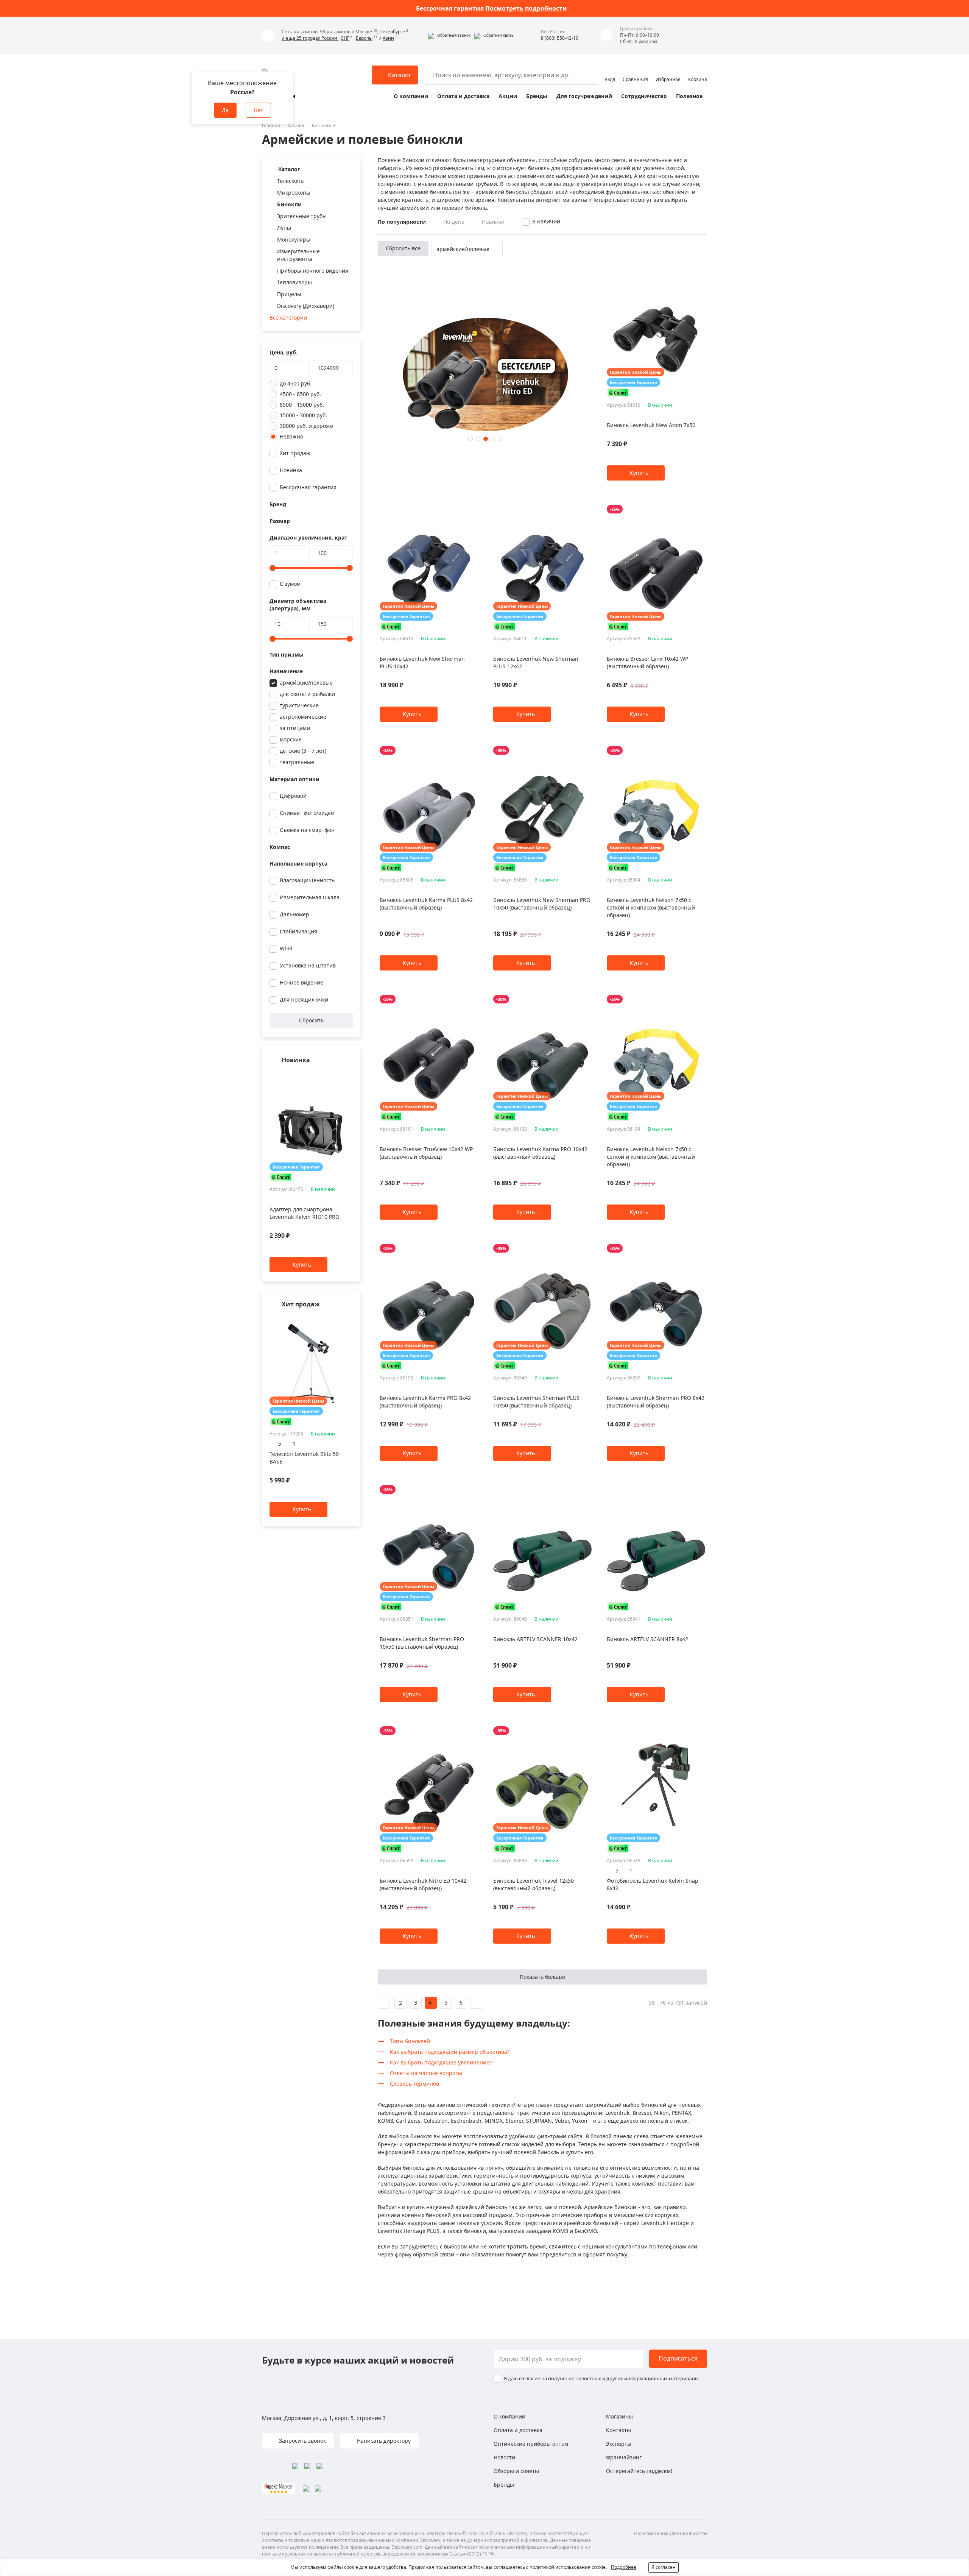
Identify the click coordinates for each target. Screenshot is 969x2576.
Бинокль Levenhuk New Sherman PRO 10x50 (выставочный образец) (542, 904)
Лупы (284, 228)
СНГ (345, 38)
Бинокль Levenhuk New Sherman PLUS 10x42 (422, 662)
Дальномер (294, 914)
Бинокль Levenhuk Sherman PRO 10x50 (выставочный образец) (422, 1643)
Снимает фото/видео (307, 813)
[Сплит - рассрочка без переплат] (281, 1177)
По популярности (402, 222)
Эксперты (619, 2444)
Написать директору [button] (383, 2441)
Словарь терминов (414, 2084)
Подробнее (624, 2567)
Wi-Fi (286, 948)
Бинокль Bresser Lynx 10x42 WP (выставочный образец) (647, 662)
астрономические (303, 717)
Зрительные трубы (302, 216)
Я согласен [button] (664, 2567)
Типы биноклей (410, 2041)
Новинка (291, 470)
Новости (504, 2457)
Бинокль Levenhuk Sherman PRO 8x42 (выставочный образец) (656, 1402)
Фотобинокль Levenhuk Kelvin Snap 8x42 (653, 1884)
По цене (454, 222)
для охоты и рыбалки (307, 694)
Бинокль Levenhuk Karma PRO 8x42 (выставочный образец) (425, 1402)
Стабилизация (298, 931)
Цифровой (293, 796)
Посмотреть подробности (526, 8)
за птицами (295, 728)
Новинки (493, 222)
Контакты (618, 2430)
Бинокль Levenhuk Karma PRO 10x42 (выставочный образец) (540, 1153)
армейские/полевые (306, 683)
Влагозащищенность (307, 880)
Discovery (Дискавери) (306, 306)
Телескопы (291, 181)
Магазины (619, 2416)
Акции (508, 96)
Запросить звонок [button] (302, 2441)
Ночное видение (301, 982)
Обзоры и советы (516, 2471)
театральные (297, 762)
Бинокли (322, 126)
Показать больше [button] (542, 1977)
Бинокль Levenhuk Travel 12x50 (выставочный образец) (534, 1884)
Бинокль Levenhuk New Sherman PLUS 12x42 (536, 662)
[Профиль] (610, 72)
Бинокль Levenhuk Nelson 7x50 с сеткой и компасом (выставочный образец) (651, 907)
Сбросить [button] (311, 1020)
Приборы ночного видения (313, 271)
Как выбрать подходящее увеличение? (441, 2062)
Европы (364, 38)
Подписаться (678, 2358)
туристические (299, 705)
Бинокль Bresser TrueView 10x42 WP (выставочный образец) (426, 1153)
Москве (364, 32)
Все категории (288, 318)
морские (291, 739)
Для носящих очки (304, 999)
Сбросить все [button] (403, 248)
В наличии (546, 221)
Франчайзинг (624, 2457)
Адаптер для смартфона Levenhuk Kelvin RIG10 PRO (305, 1213)
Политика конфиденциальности (671, 2533)
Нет (258, 110)
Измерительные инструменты (298, 255)
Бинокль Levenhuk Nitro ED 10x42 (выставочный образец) (423, 1884)
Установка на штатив (308, 965)
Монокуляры (294, 240)
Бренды (537, 96)
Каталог (296, 126)
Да (225, 110)
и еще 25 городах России (310, 38)
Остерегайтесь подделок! (639, 2471)
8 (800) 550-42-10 (560, 38)
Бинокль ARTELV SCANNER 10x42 (535, 1639)
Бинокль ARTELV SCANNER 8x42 (647, 1639)
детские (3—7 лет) (303, 751)
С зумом (290, 584)
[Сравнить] (349, 1075)
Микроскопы (294, 193)
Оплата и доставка (463, 96)
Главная (271, 126)
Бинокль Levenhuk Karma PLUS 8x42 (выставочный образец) (426, 904)
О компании (411, 96)
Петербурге (393, 32)
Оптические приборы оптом (531, 2444)
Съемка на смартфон (307, 830)
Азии (388, 38)
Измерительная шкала (310, 897)
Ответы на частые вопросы (426, 2073)
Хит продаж (295, 453)
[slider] (273, 568)
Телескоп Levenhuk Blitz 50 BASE (304, 1458)
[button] (449, 35)
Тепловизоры (294, 282)
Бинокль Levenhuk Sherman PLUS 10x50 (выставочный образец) (536, 1402)
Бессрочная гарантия (308, 487)
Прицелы (289, 294)
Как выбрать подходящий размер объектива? (450, 2052)
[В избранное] (339, 1075)
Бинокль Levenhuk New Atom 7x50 (651, 425)
